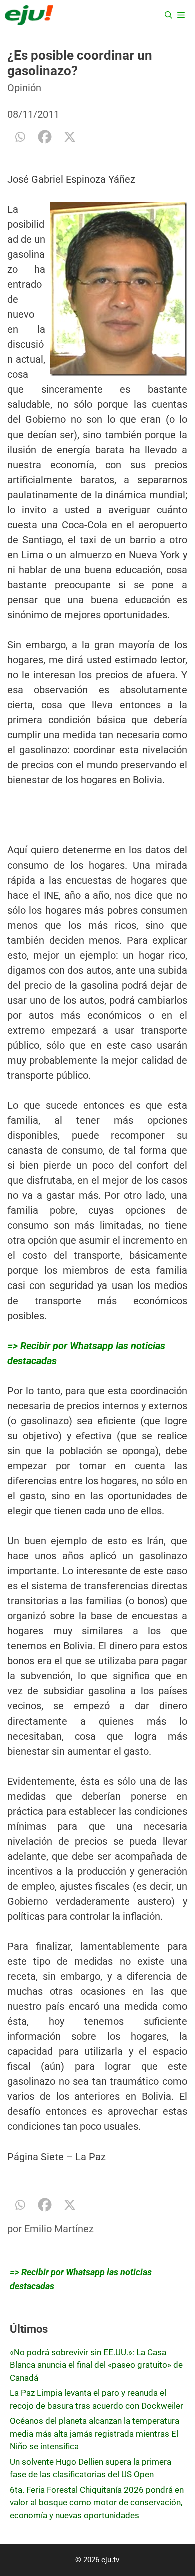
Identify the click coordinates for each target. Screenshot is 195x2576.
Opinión (24, 88)
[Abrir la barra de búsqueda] (169, 15)
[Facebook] (45, 137)
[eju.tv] (29, 15)
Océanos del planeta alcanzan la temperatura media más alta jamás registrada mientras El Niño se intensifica (95, 2434)
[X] (70, 137)
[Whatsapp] (20, 137)
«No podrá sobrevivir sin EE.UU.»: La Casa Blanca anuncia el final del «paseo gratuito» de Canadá (96, 2365)
